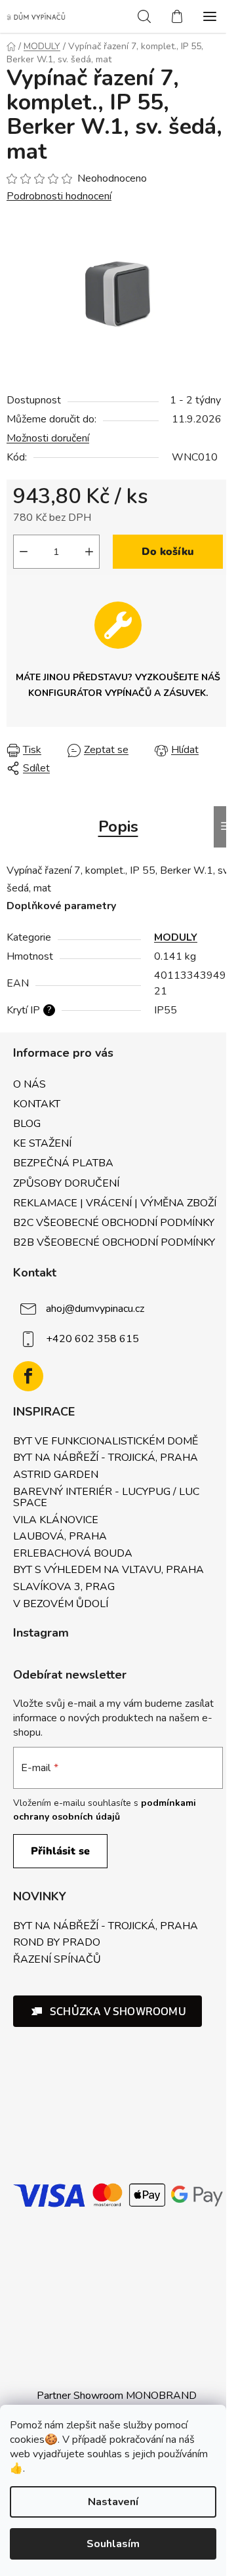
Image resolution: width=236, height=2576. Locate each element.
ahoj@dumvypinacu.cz (95, 1309)
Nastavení (113, 2502)
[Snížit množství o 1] (24, 552)
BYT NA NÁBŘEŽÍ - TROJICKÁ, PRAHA (106, 1458)
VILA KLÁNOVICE (56, 1521)
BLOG (27, 1124)
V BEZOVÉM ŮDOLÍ (61, 1605)
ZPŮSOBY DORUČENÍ (66, 1183)
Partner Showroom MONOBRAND (117, 2396)
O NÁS (29, 1084)
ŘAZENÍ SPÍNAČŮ (57, 1960)
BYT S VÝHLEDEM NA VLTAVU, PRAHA (108, 1570)
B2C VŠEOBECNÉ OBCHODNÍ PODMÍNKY (114, 1223)
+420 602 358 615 (92, 1339)
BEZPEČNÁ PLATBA (63, 1163)
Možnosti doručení (48, 438)
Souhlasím (113, 2544)
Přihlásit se (60, 1851)
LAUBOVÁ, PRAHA (60, 1537)
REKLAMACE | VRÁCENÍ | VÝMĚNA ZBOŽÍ (115, 1203)
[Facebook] (28, 1376)
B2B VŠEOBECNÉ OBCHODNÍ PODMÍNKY (114, 1242)
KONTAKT (37, 1104)
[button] (108, 2011)
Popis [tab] (118, 827)
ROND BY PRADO (57, 1943)
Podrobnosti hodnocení (59, 196)
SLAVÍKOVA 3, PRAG (64, 1587)
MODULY (176, 937)
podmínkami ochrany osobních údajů (105, 1809)
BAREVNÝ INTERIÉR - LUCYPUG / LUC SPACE (106, 1498)
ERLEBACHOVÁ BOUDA (73, 1554)
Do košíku (168, 552)
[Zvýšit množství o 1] (89, 552)
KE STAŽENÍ (42, 1143)
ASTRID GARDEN (56, 1475)
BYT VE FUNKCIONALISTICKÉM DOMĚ (106, 1442)
